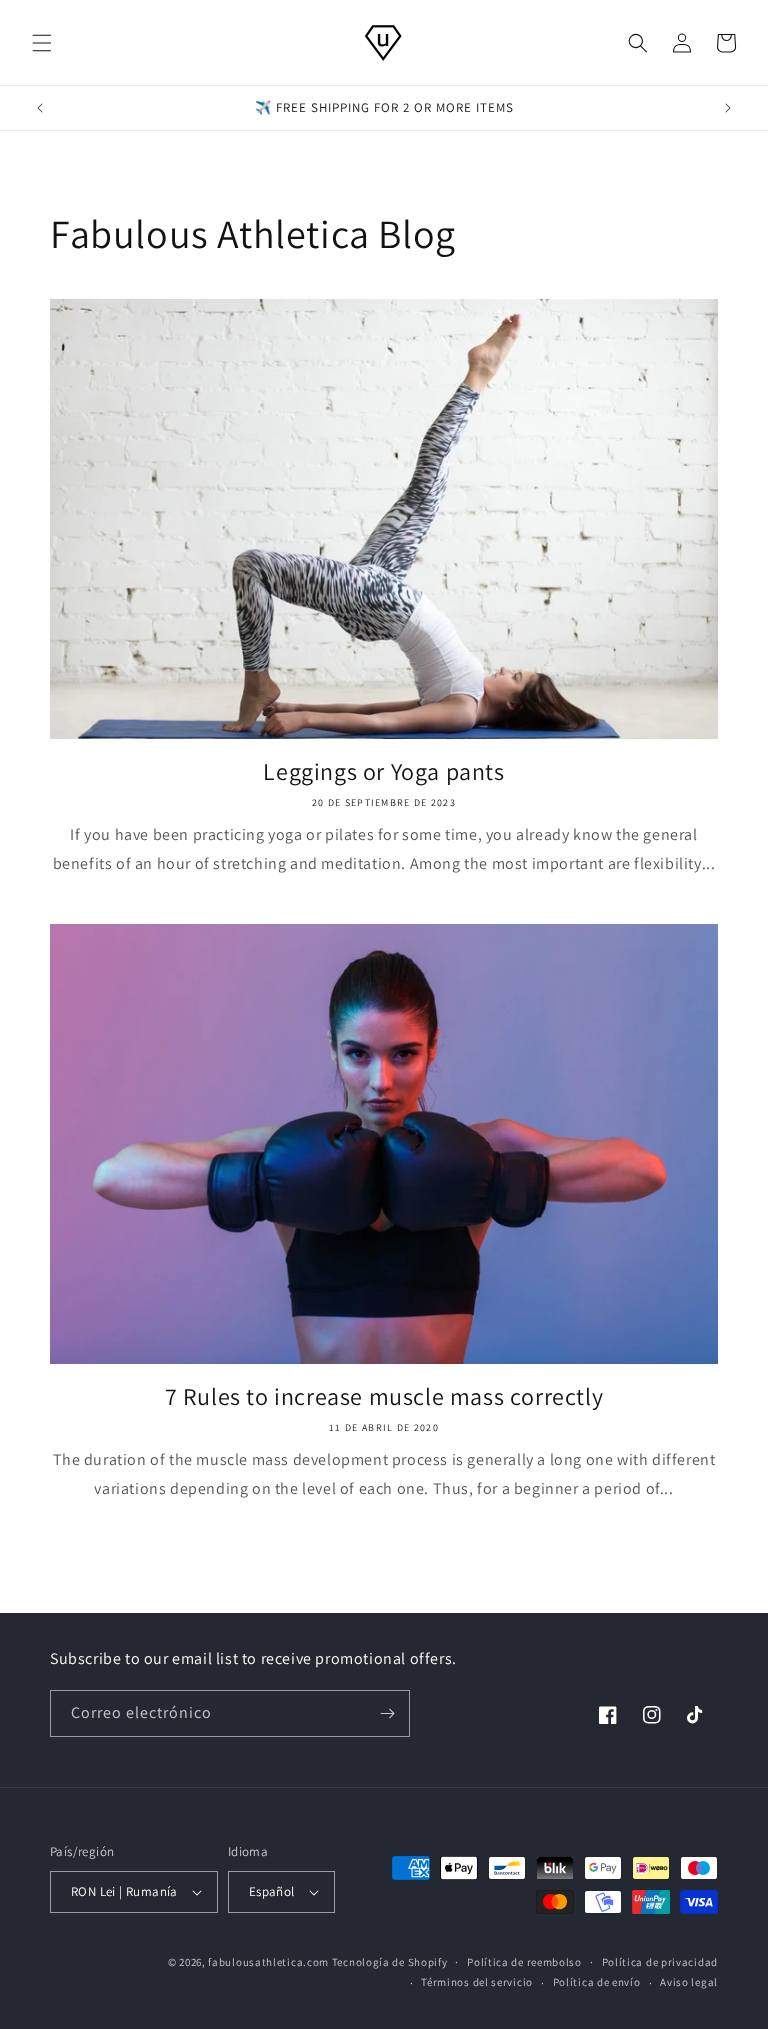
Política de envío (597, 1982)
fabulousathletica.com (268, 1962)
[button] (42, 43)
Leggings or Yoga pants (383, 771)
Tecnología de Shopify (390, 1962)
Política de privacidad (660, 1962)
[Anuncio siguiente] (728, 108)
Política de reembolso (524, 1962)
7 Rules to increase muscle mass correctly (384, 1396)
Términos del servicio (477, 1982)
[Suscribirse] (387, 1713)
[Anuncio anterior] (40, 108)
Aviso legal (689, 1982)
